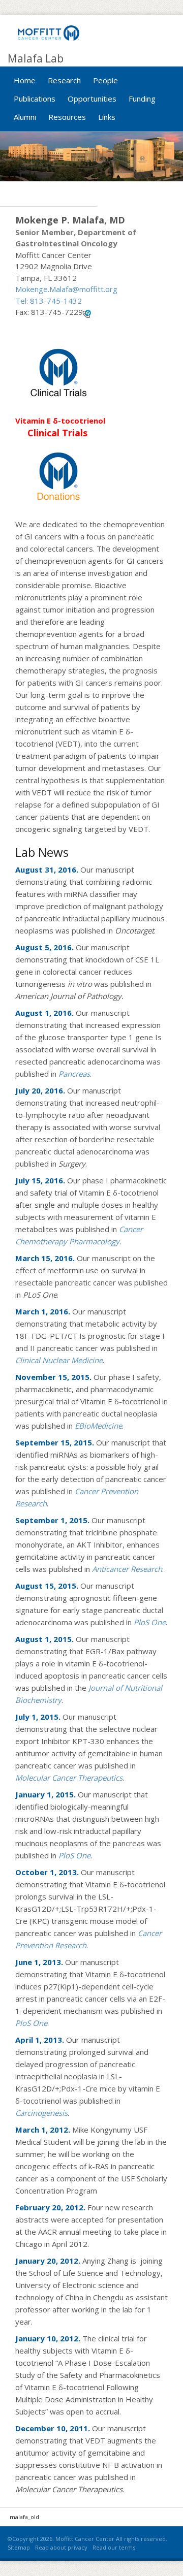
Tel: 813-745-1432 (49, 301)
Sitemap (19, 2547)
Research (64, 80)
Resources (67, 117)
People (105, 80)
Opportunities (92, 99)
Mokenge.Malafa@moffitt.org (66, 289)
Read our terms (114, 2547)
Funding (142, 99)
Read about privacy (61, 2547)
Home (25, 80)
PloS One (74, 1855)
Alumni (25, 117)
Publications (35, 99)
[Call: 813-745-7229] (87, 313)
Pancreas (74, 1074)
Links (107, 117)
